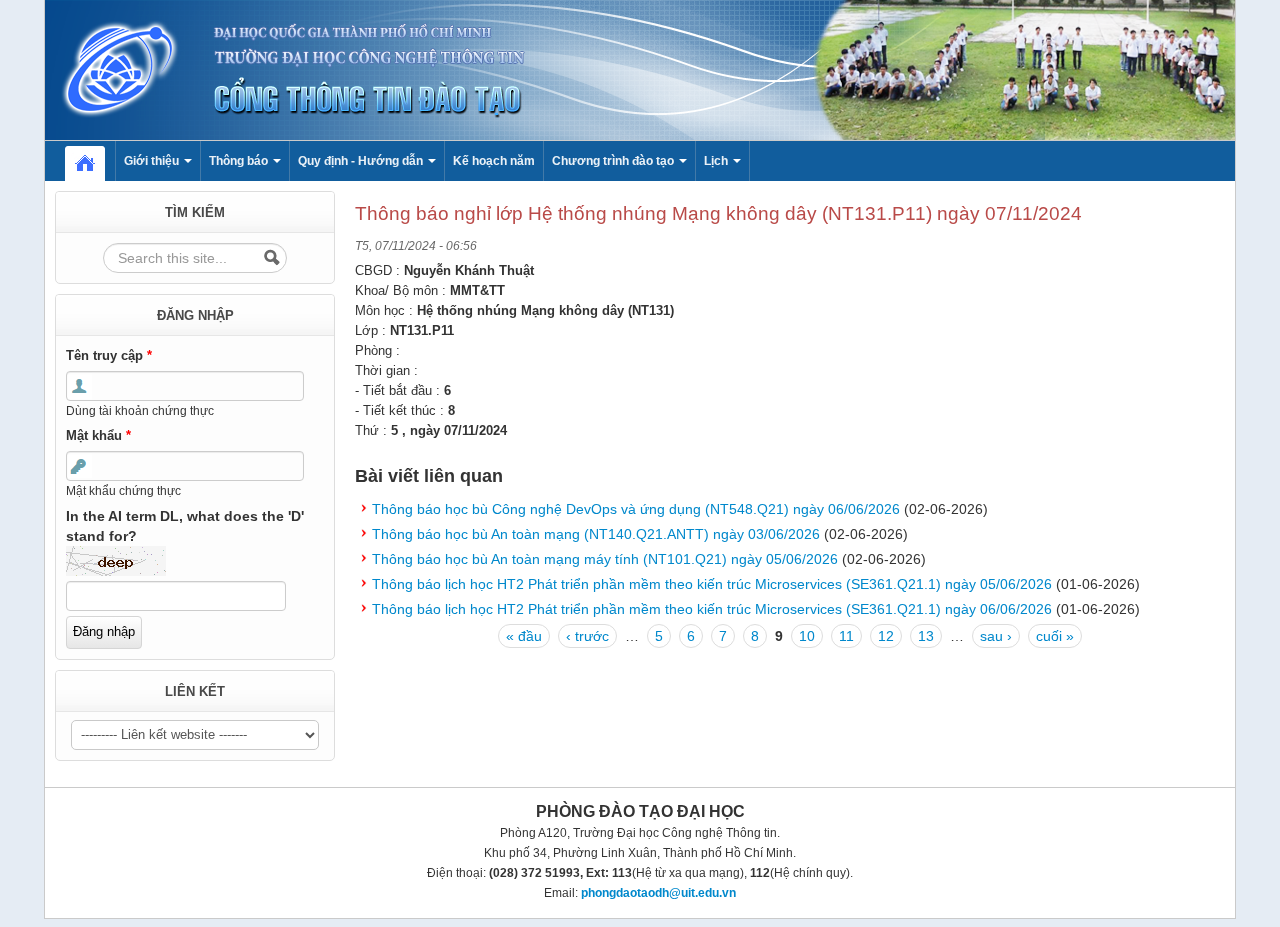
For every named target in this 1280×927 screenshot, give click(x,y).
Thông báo (240, 161)
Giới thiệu (153, 161)
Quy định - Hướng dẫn (362, 161)
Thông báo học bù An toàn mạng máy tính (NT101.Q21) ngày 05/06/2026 (605, 559)
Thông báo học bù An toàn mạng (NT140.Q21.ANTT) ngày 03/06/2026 (596, 534)
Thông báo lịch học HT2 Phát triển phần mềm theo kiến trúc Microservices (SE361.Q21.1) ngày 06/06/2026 (712, 609)
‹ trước (587, 636)
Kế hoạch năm (494, 161)
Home (95, 161)
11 (846, 636)
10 (807, 636)
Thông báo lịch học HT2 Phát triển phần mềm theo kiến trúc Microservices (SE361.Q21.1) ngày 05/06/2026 (712, 584)
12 (886, 636)
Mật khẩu (98, 435)
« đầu (524, 636)
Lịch (717, 161)
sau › (996, 636)
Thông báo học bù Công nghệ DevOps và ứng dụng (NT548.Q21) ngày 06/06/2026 (636, 509)
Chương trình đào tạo (614, 161)
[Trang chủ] (640, 69)
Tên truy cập (109, 355)
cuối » (1055, 636)
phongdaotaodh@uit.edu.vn (658, 893)
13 (926, 636)
